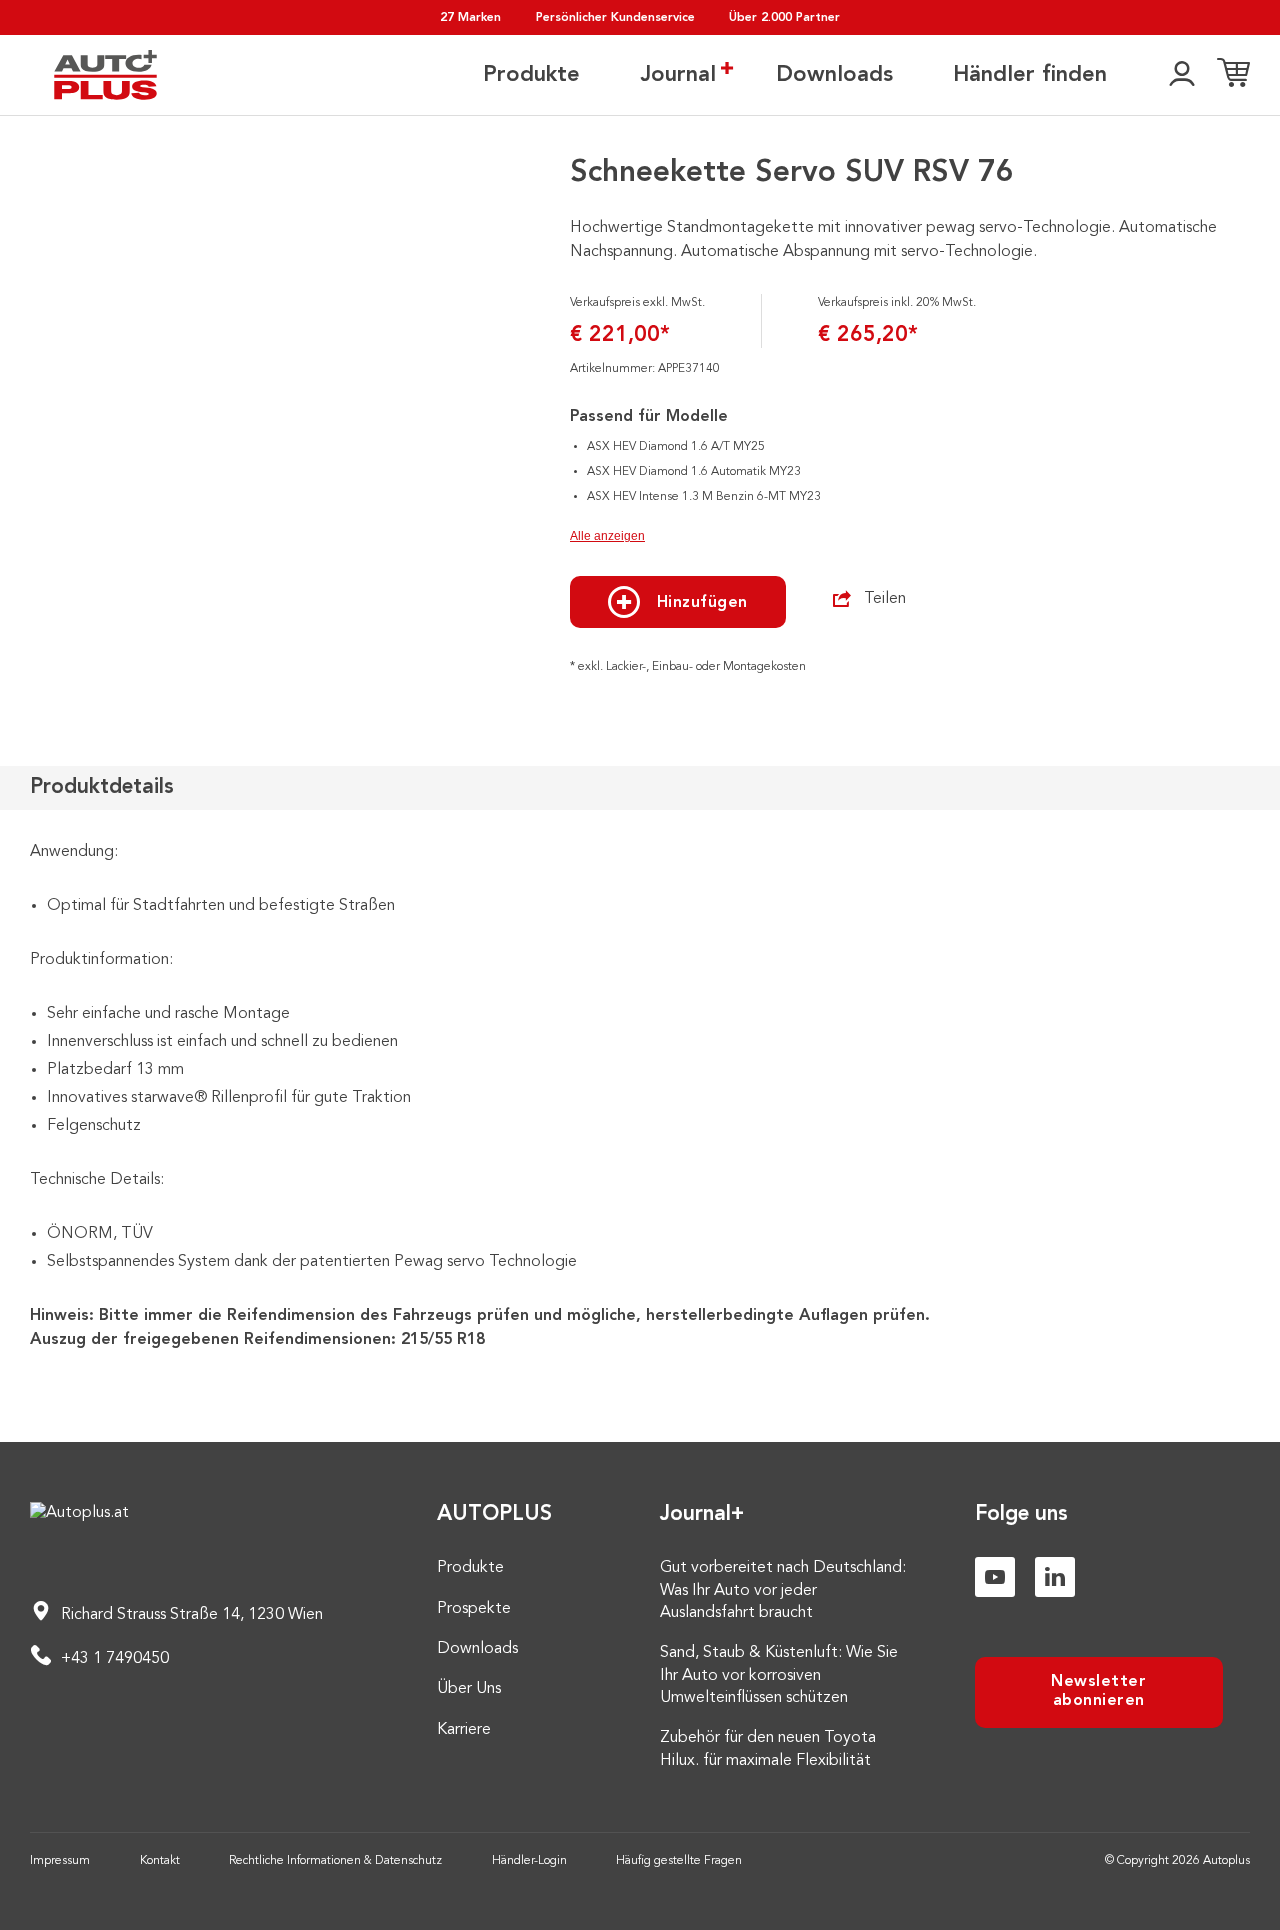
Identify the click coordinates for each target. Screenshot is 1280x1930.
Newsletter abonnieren (1098, 1691)
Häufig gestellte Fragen (679, 1861)
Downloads (834, 75)
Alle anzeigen (607, 536)
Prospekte (474, 1609)
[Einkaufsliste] (1233, 75)
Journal (678, 75)
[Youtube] (995, 1577)
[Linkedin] (1055, 1577)
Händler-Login (529, 1861)
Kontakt (160, 1861)
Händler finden (1030, 75)
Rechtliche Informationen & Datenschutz (335, 1861)
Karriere (464, 1730)
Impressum (60, 1861)
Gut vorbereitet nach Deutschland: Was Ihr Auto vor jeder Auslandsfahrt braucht (783, 1590)
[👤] (1182, 75)
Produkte (531, 75)
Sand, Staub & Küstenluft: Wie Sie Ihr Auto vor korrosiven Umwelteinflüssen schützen (779, 1675)
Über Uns (469, 1689)
